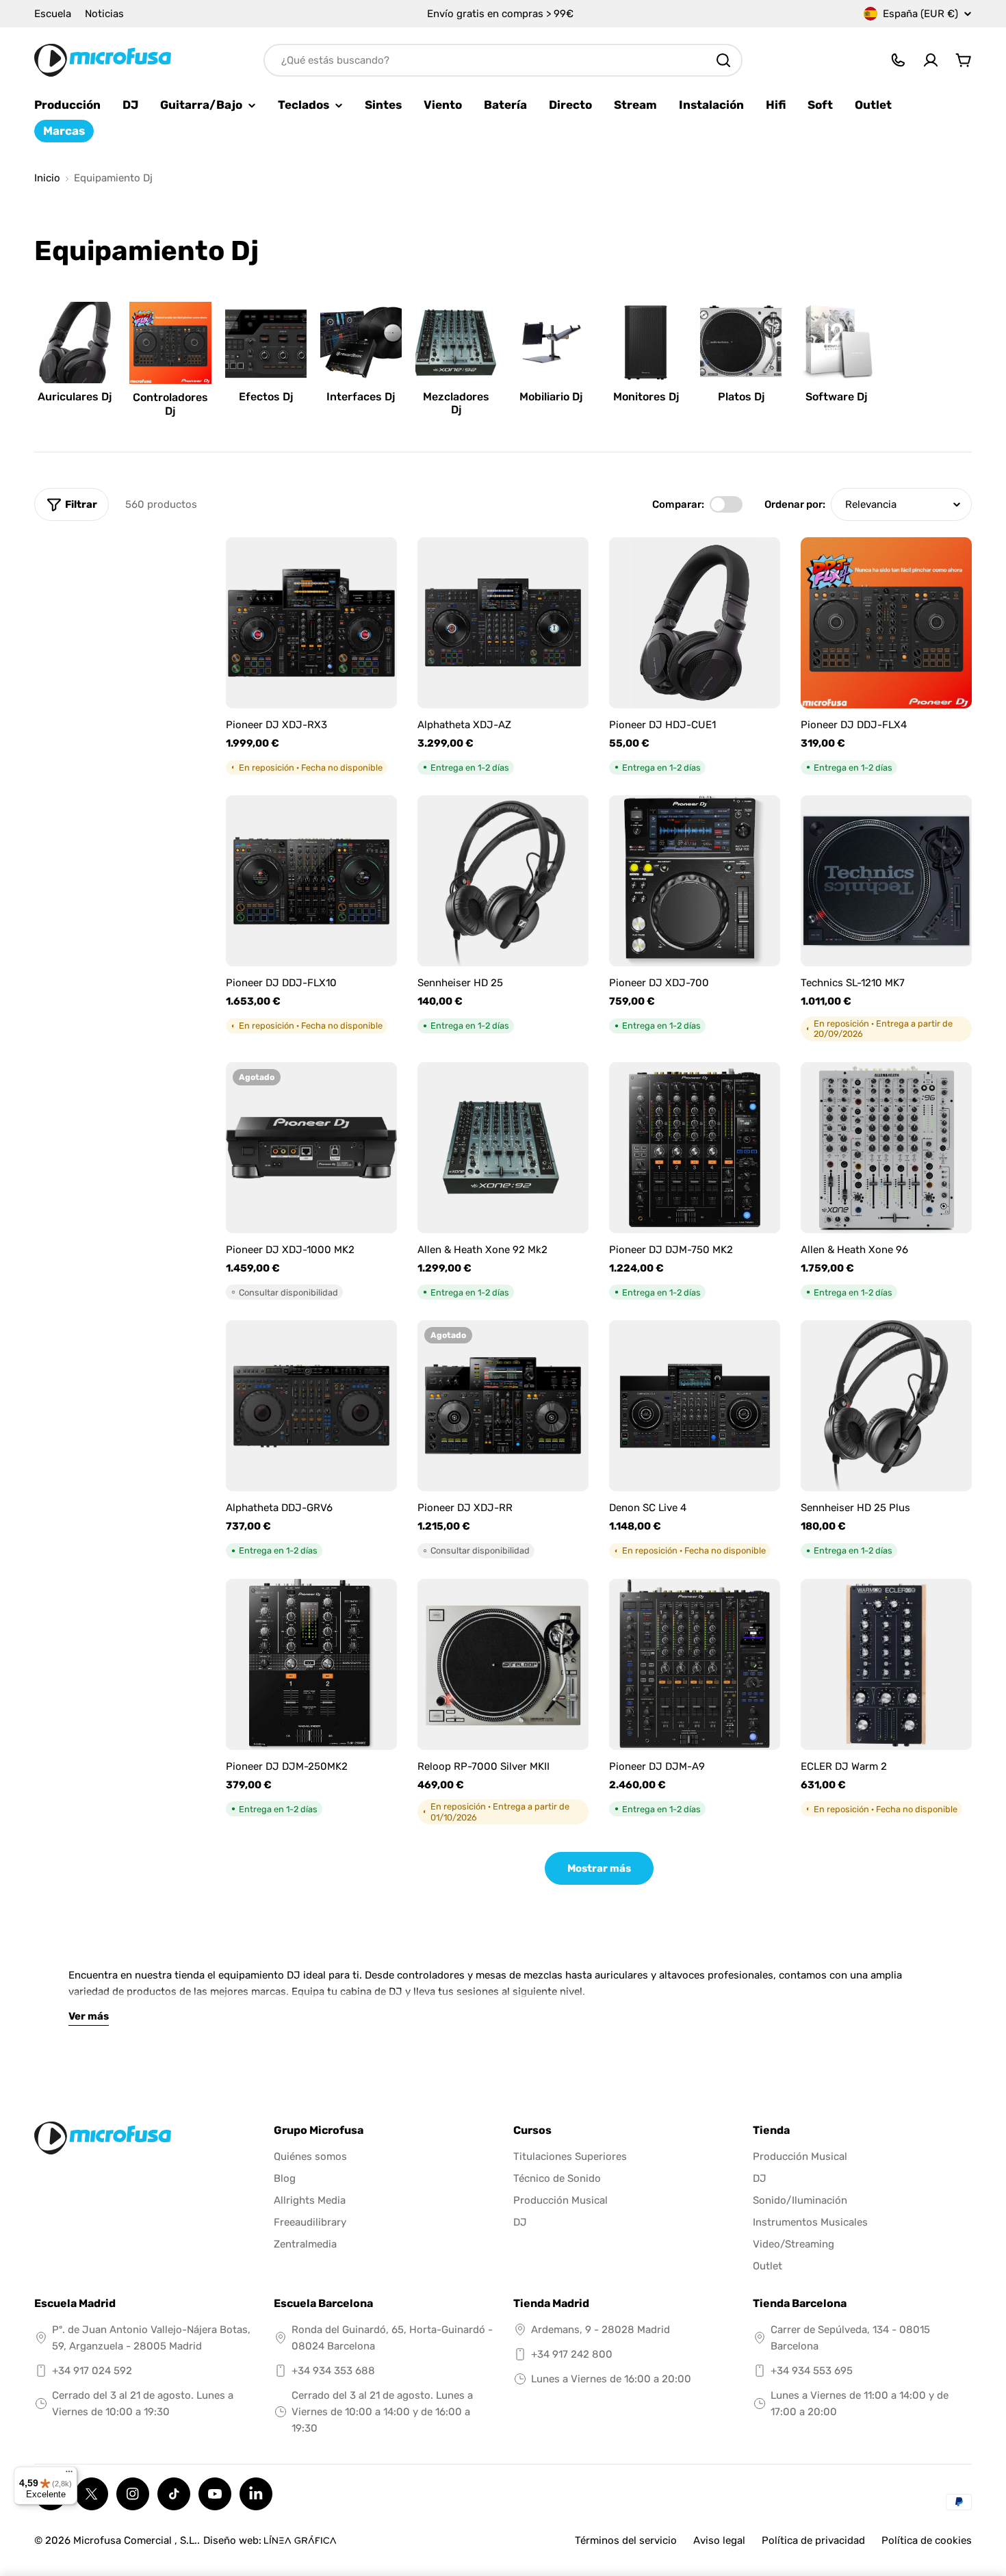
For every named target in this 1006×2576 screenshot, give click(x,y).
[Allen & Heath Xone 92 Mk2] (503, 1148)
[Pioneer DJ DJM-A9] (695, 1664)
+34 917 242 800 (572, 2354)
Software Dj (836, 397)
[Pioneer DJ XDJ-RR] (503, 1406)
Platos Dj (741, 397)
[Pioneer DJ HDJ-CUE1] (695, 623)
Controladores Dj (170, 404)
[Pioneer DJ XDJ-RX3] (311, 623)
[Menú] (69, 2475)
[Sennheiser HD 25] (503, 881)
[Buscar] (723, 60)
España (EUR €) (920, 14)
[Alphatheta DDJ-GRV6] (311, 1406)
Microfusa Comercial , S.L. (135, 2540)
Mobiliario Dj (551, 397)
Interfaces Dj (361, 397)
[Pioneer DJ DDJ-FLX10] (311, 881)
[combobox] (503, 60)
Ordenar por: (795, 504)
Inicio (47, 178)
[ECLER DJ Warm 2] (886, 1664)
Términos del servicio (626, 2540)
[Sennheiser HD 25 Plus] (886, 1406)
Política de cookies (927, 2540)
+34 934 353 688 (333, 2371)
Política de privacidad (813, 2540)
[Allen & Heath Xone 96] (886, 1148)
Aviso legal (719, 2540)
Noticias (104, 14)
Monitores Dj (646, 397)
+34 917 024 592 (92, 2371)
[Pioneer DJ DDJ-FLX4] (886, 623)
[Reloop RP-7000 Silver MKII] (503, 1664)
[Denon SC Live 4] (695, 1406)
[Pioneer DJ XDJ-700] (695, 881)
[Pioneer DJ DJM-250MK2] (311, 1664)
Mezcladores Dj (456, 403)
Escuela (53, 14)
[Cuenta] (931, 60)
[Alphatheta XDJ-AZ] (503, 623)
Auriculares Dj (75, 397)
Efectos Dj (266, 397)
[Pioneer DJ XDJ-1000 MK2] (311, 1148)
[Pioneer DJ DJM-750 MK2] (695, 1148)
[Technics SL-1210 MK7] (886, 881)
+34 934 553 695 (812, 2371)
